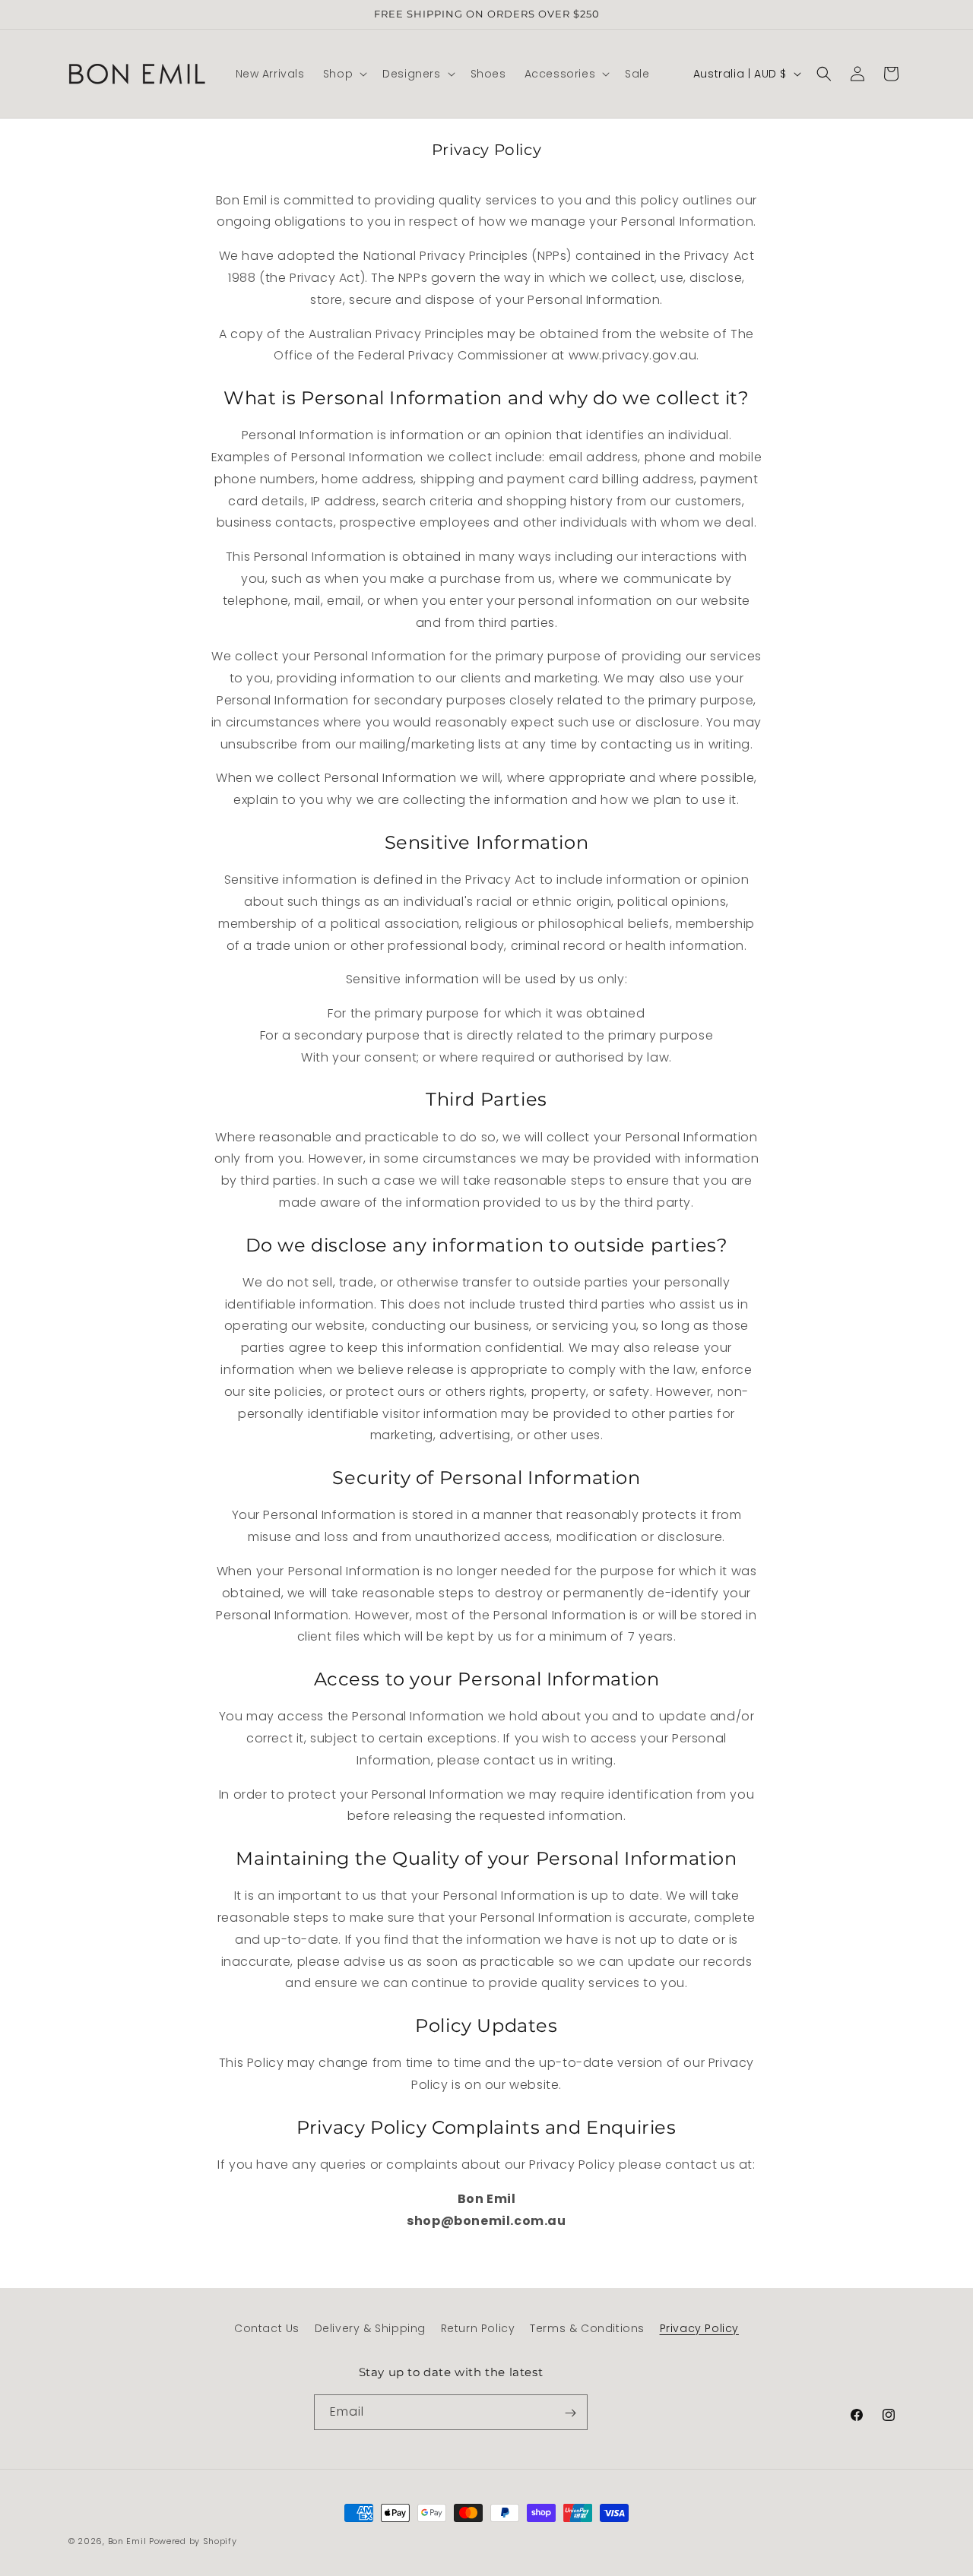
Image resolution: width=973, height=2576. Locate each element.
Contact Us (267, 2328)
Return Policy (478, 2328)
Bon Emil (127, 2541)
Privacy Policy (699, 2328)
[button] (344, 74)
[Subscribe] (570, 2413)
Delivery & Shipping (370, 2328)
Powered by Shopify (193, 2541)
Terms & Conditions (587, 2328)
